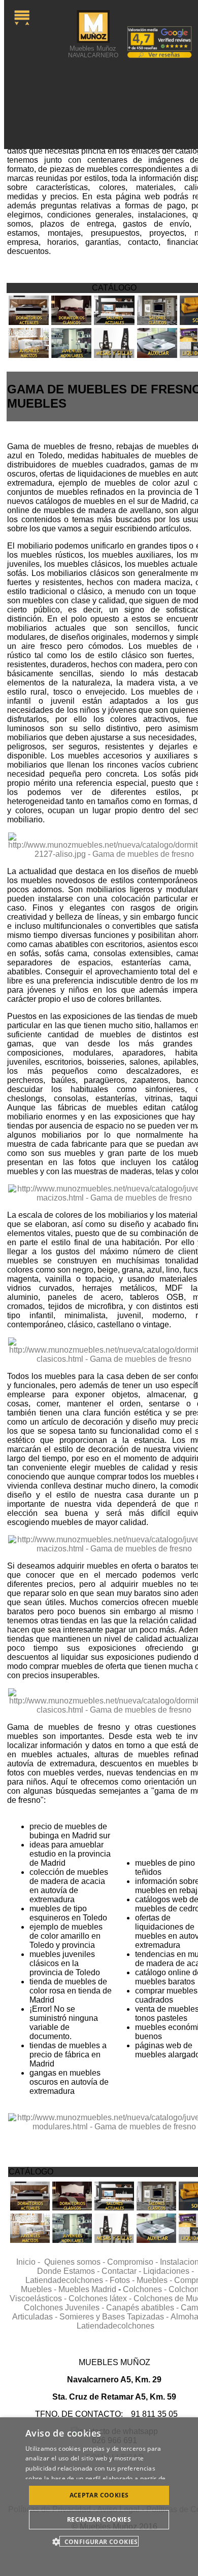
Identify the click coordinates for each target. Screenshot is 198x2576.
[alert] (99, 2497)
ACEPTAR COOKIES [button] (99, 2495)
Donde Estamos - (69, 2271)
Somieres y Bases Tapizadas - (115, 2317)
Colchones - (146, 2289)
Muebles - (155, 2280)
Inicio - (30, 2262)
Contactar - (122, 2271)
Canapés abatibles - (143, 2308)
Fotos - (123, 2280)
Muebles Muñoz (93, 51)
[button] (99, 2541)
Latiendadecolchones (115, 2326)
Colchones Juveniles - (65, 2308)
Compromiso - (134, 2262)
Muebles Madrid (87, 2289)
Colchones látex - (101, 2298)
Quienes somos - (76, 2262)
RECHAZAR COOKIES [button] (99, 2519)
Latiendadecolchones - (68, 2280)
